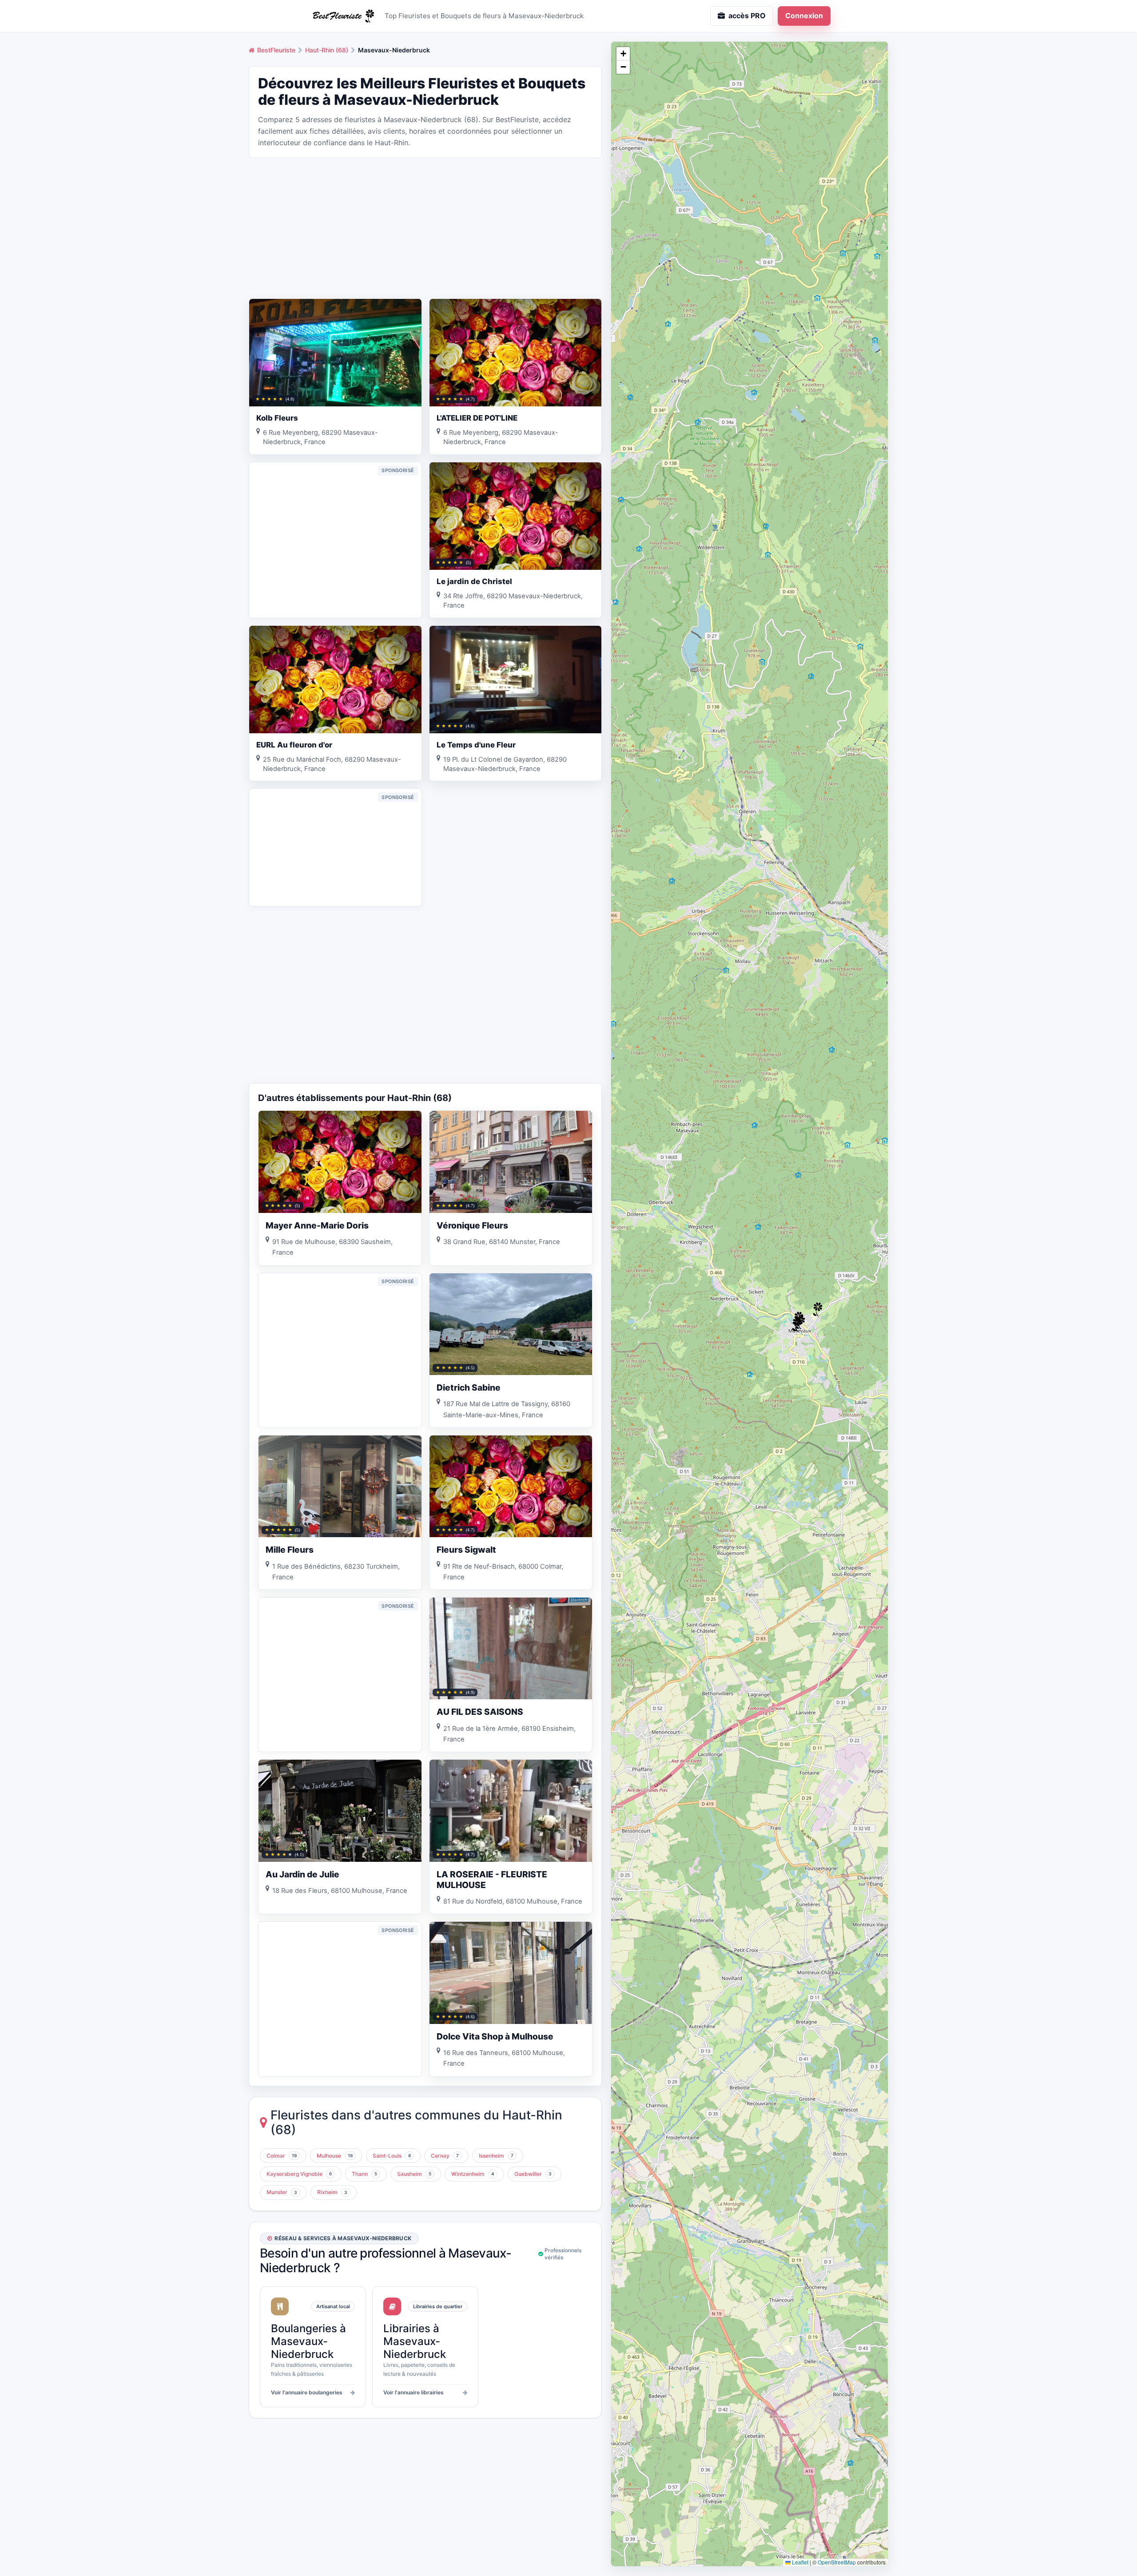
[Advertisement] (425, 227)
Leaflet (799, 2562)
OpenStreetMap (837, 2562)
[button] (797, 1324)
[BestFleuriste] (342, 16)
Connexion (804, 16)
